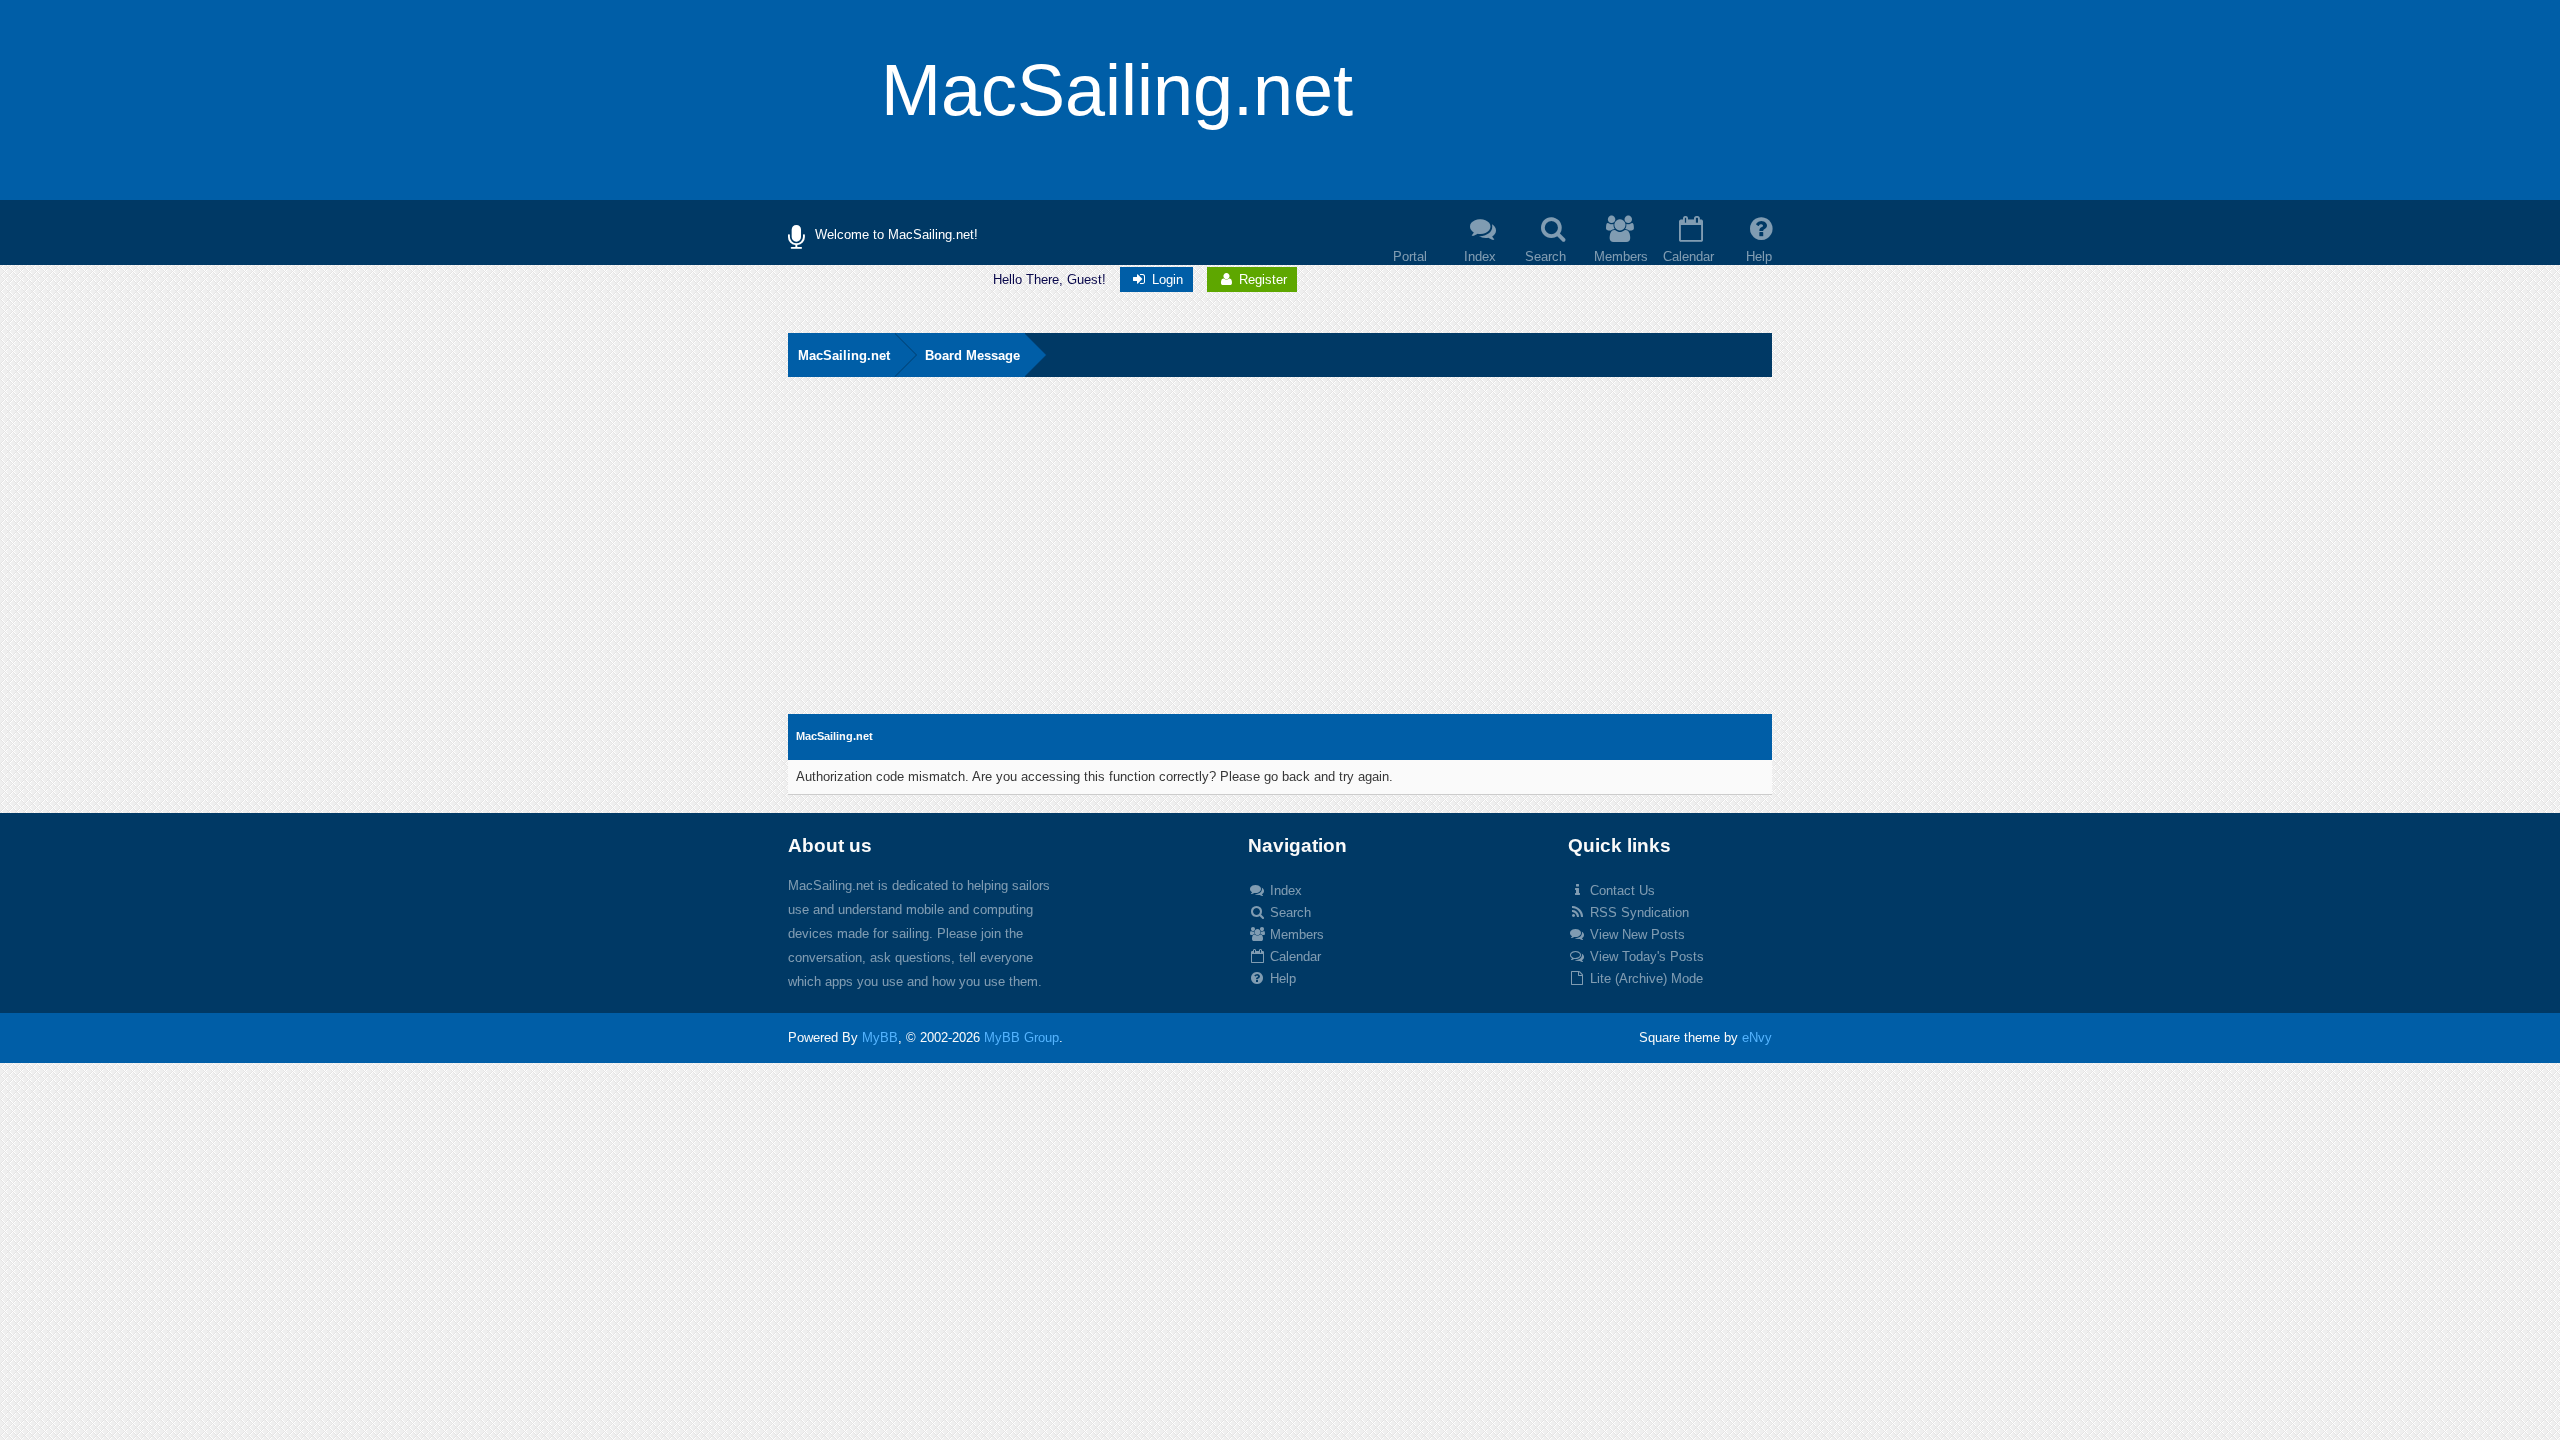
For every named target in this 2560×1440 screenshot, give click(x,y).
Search (1288, 912)
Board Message (972, 355)
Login (1165, 279)
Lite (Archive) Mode (1644, 978)
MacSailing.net (844, 355)
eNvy (1757, 1037)
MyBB (880, 1037)
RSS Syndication (1637, 912)
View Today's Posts (1645, 956)
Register (1261, 279)
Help (1281, 978)
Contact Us (1620, 890)
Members (1295, 934)
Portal (1410, 256)
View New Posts (1635, 934)
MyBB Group (1021, 1037)
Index (1284, 890)
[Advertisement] (1280, 564)
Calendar (1293, 956)
